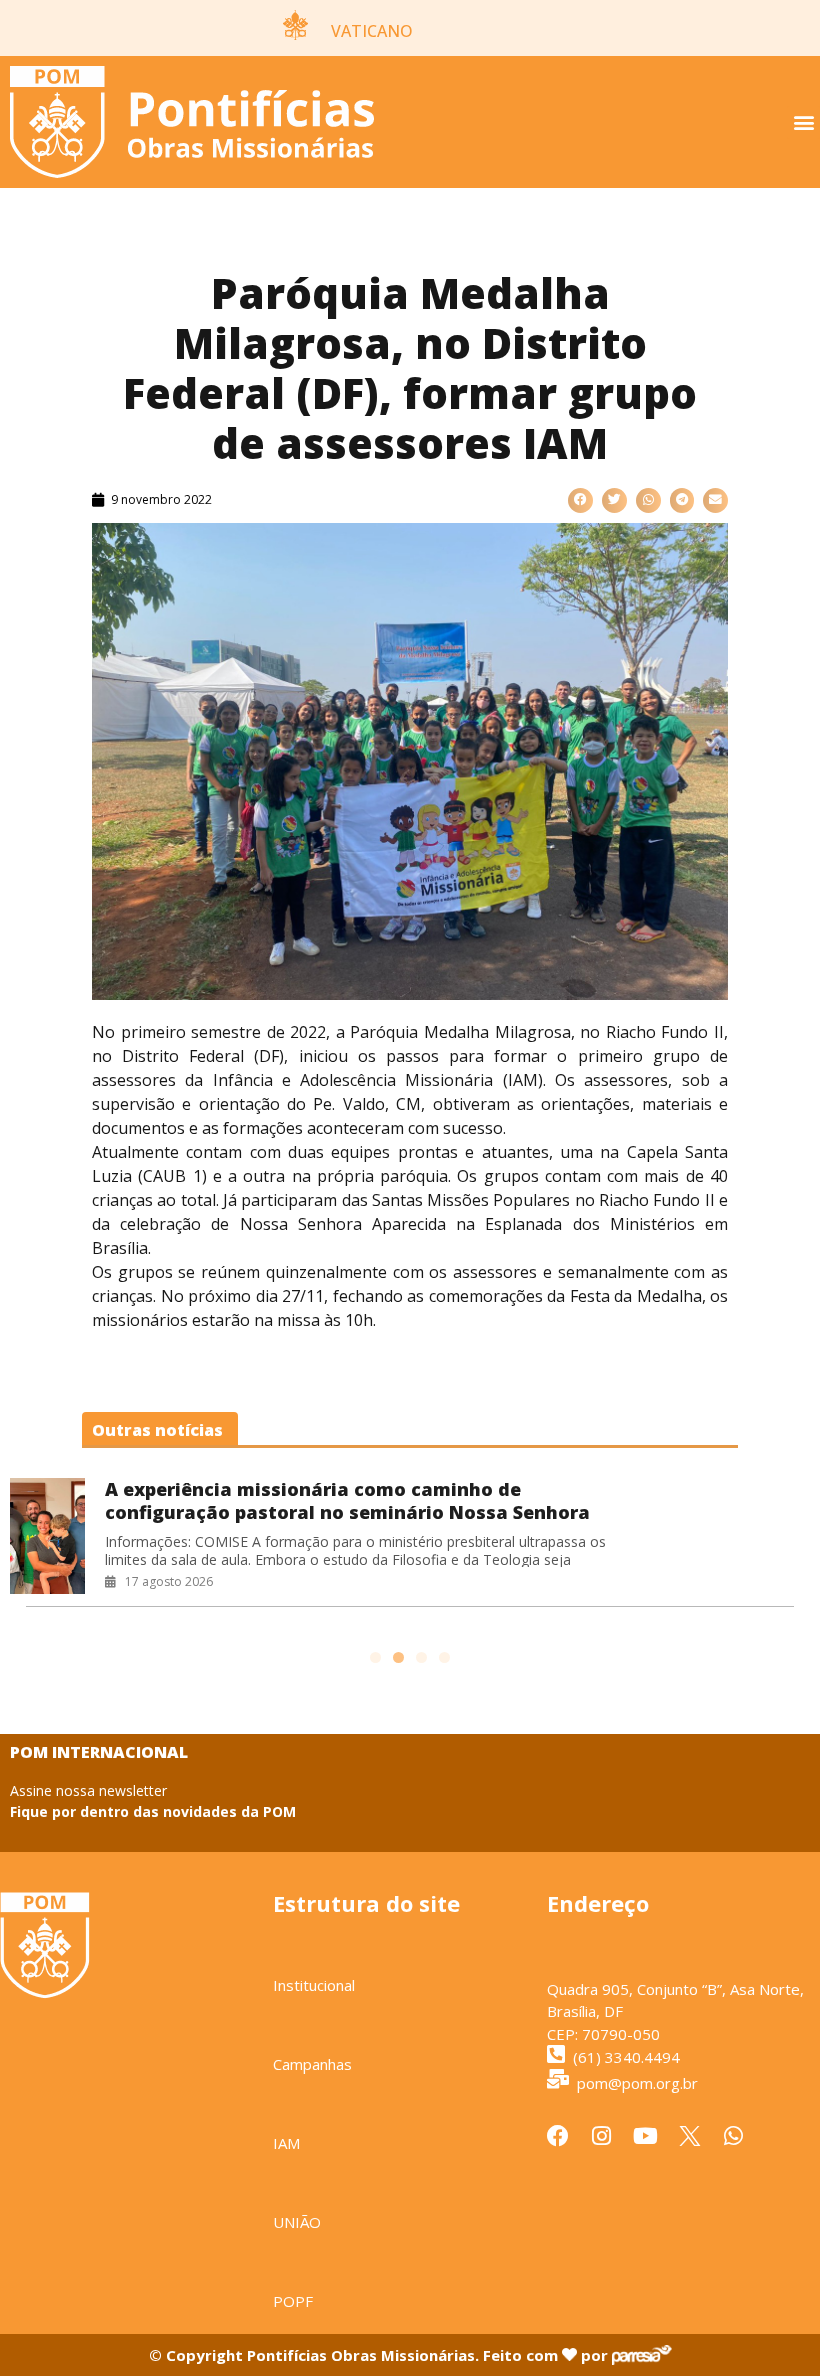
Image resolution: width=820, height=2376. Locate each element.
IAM (286, 2143)
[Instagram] (602, 2136)
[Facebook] (558, 2136)
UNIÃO (297, 2222)
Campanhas (312, 2064)
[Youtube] (646, 2136)
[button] (803, 122)
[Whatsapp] (734, 2136)
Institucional (314, 1985)
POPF (293, 2301)
